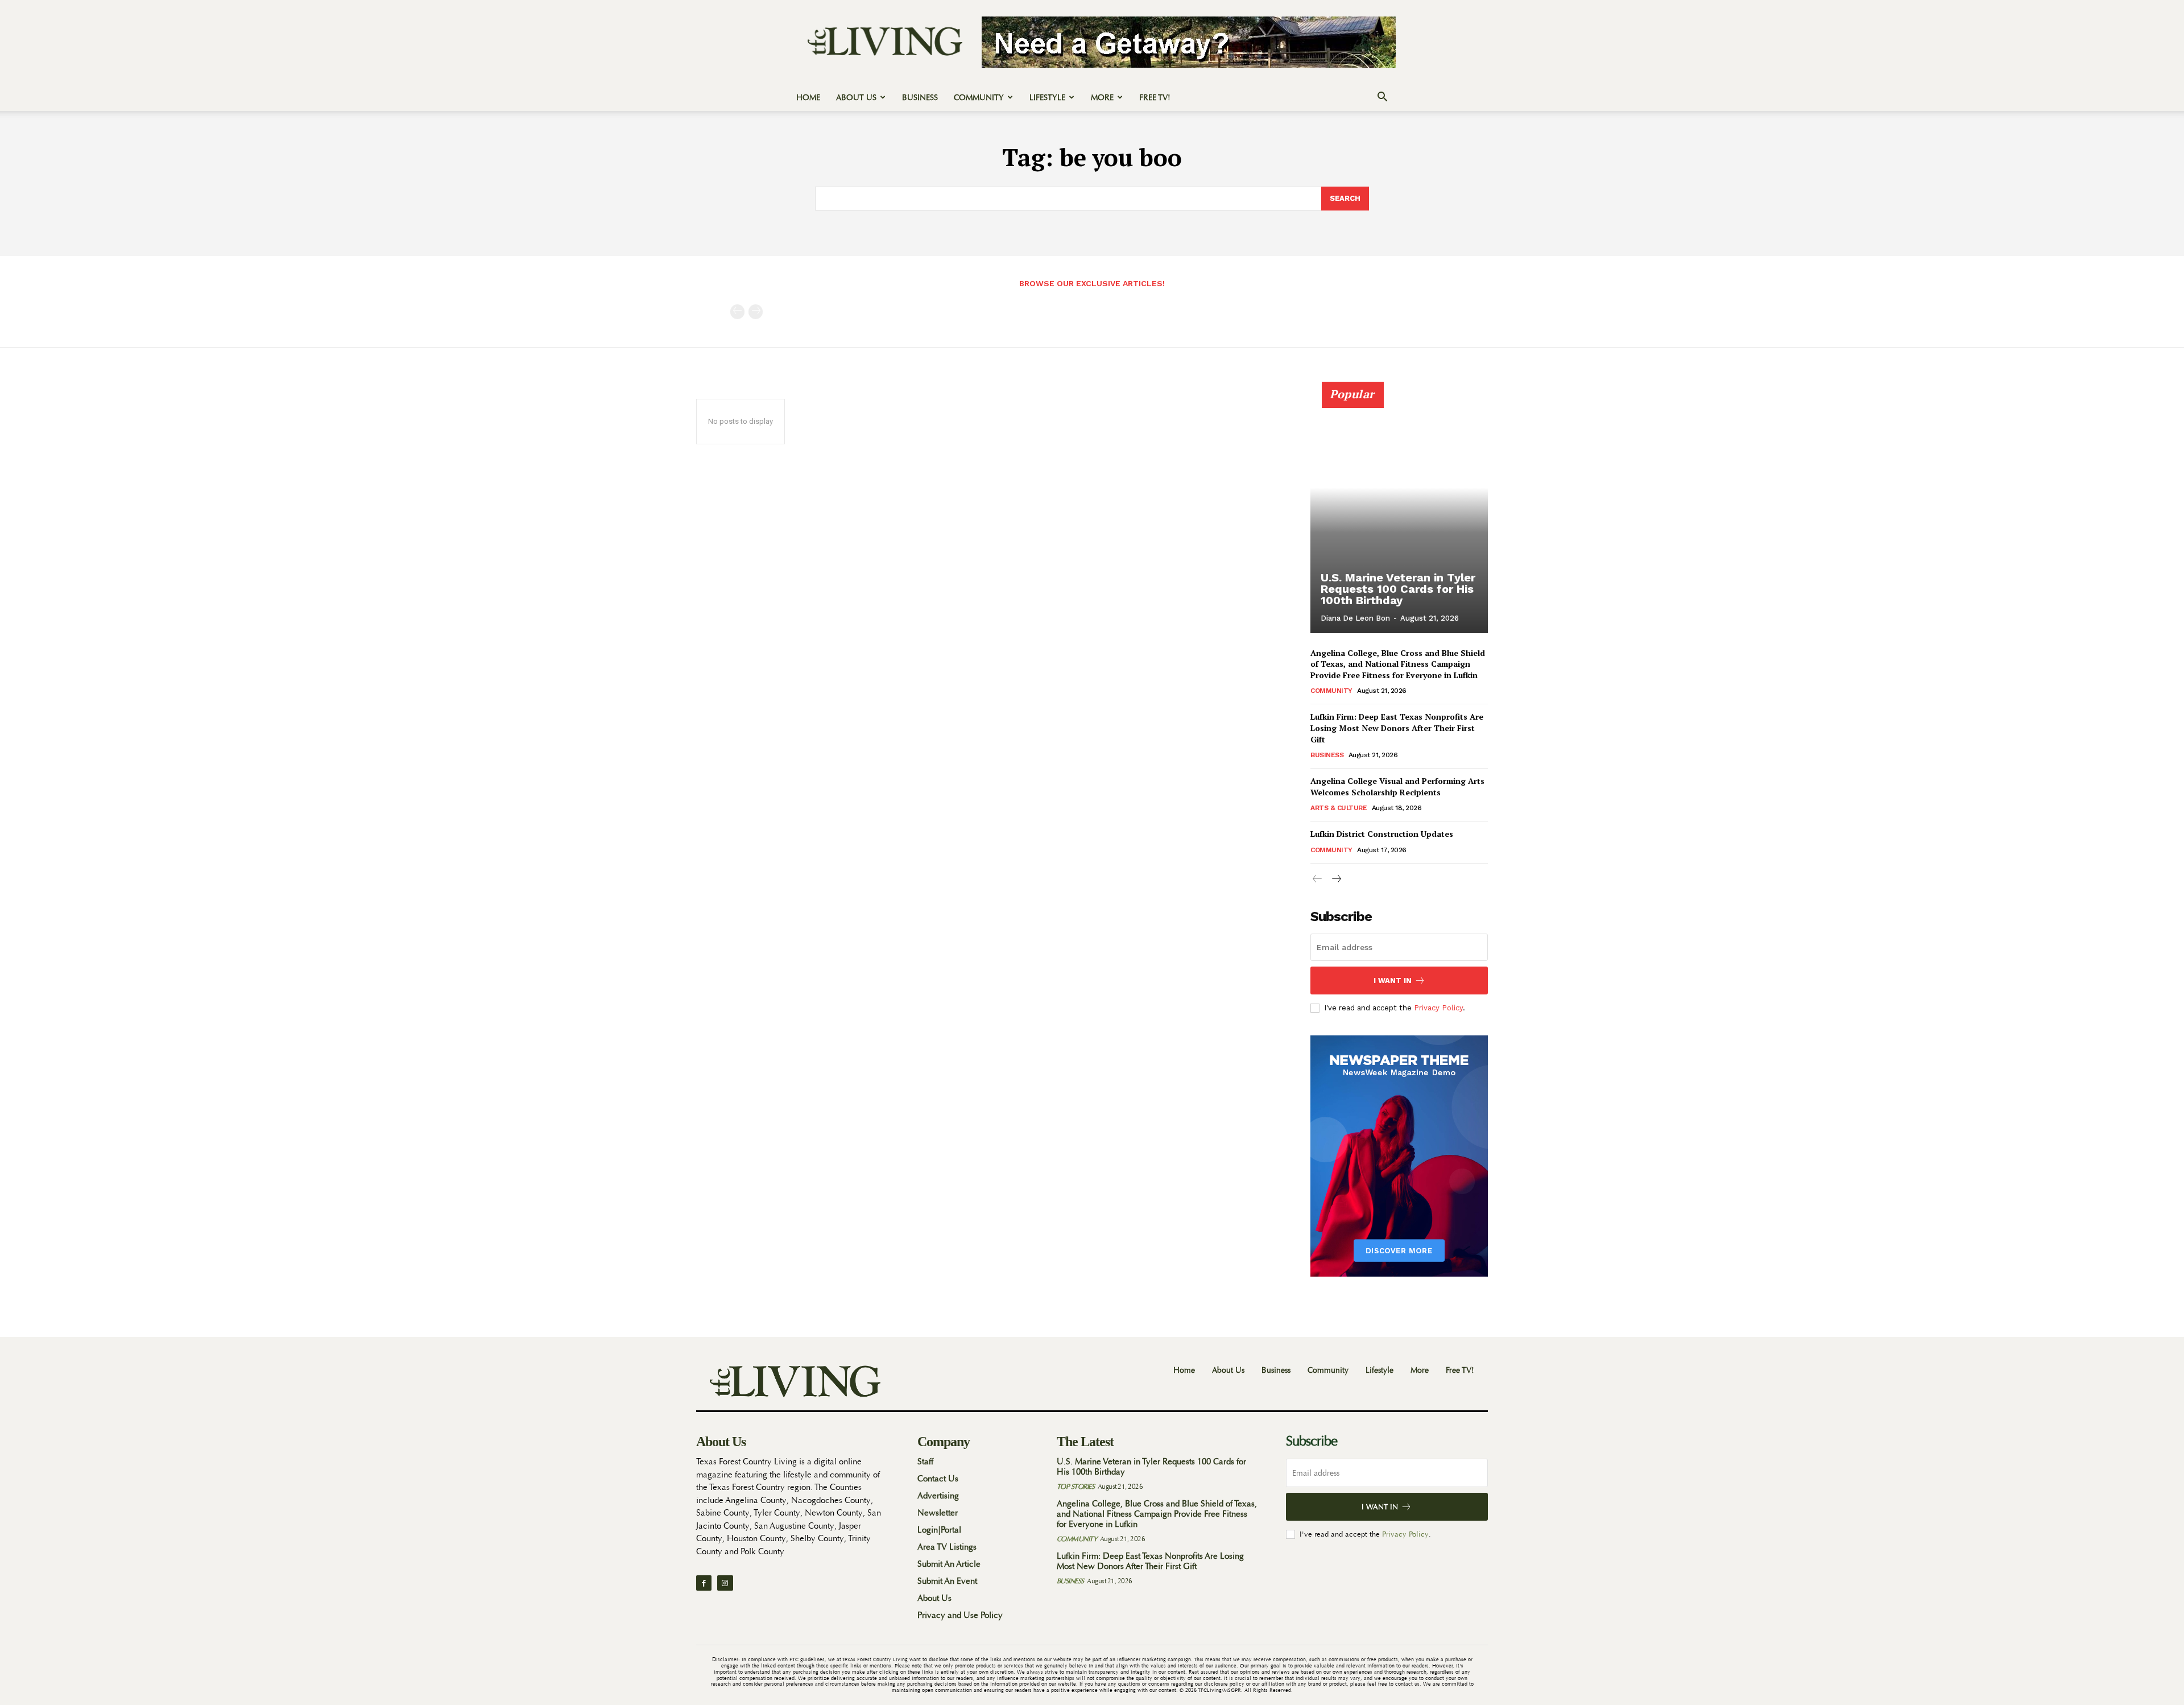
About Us (856, 97)
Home (808, 97)
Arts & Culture (1339, 808)
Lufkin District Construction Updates (1382, 834)
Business (920, 97)
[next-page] (1336, 880)
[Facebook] (704, 1583)
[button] (1382, 98)
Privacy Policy (1438, 1008)
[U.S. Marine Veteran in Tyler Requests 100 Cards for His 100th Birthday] (1399, 514)
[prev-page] (737, 312)
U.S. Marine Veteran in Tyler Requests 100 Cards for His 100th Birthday (1398, 589)
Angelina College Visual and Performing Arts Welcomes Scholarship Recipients (1397, 787)
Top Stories (1076, 1487)
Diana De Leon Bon (1355, 618)
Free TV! (1155, 97)
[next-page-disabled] (756, 312)
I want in (1393, 981)
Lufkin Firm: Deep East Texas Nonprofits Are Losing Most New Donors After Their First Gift (1397, 728)
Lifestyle (1047, 97)
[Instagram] (725, 1583)
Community (979, 97)
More (1102, 97)
